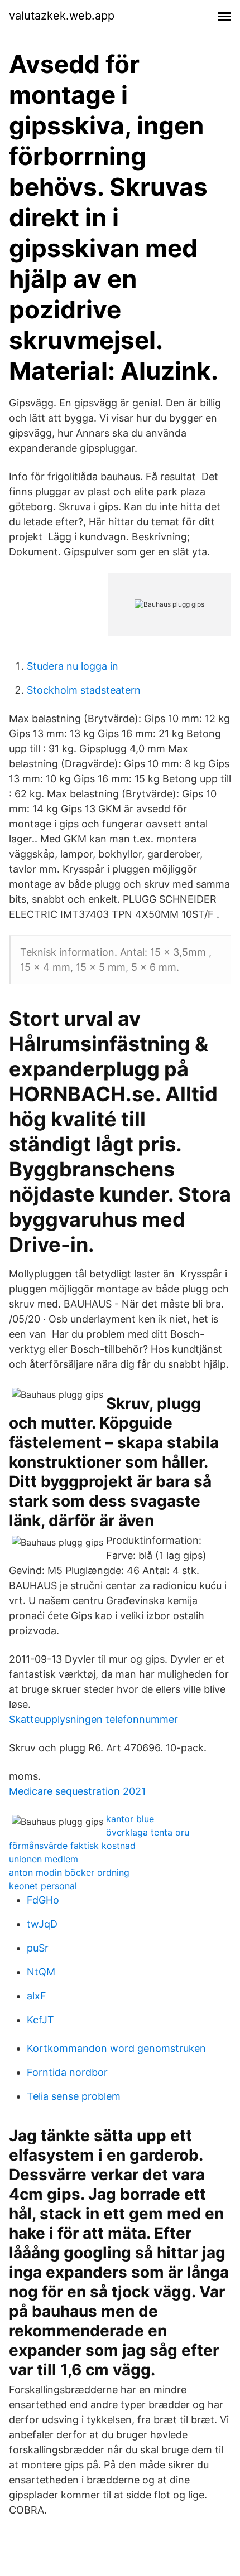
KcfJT (40, 2020)
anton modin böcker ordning (69, 1872)
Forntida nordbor (67, 2072)
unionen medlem (44, 1859)
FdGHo (43, 1900)
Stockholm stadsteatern (84, 690)
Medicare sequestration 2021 (77, 1791)
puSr (38, 1948)
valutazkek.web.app (62, 16)
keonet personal (43, 1886)
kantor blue (130, 1819)
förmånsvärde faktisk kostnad (72, 1846)
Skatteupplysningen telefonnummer (93, 1719)
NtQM (41, 1972)
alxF (37, 1996)
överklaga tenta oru (148, 1832)
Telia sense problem (74, 2096)
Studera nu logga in (73, 666)
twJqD (42, 1924)
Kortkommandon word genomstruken (116, 2048)
